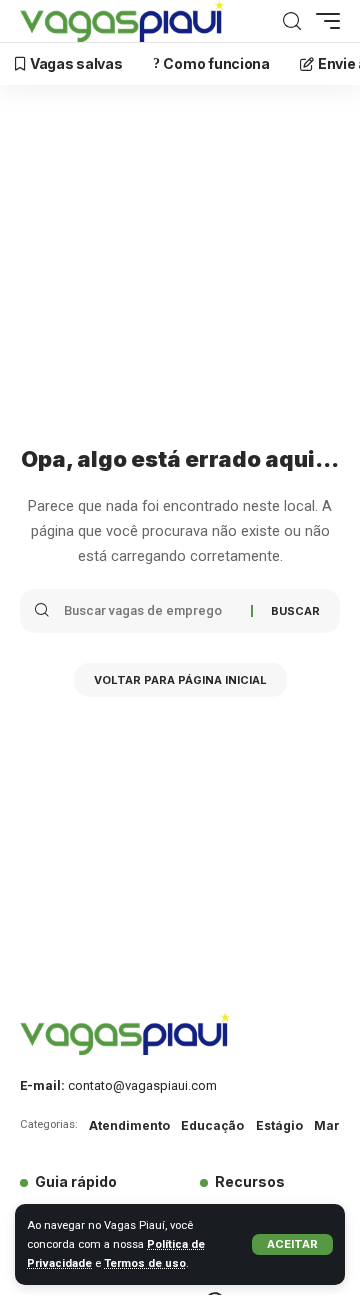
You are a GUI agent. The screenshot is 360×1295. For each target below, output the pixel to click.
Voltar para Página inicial (180, 680)
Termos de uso (145, 1263)
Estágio (279, 1125)
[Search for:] (150, 611)
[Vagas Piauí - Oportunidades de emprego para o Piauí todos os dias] (122, 21)
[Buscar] (292, 21)
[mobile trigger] (323, 21)
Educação (212, 1125)
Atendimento (129, 1125)
